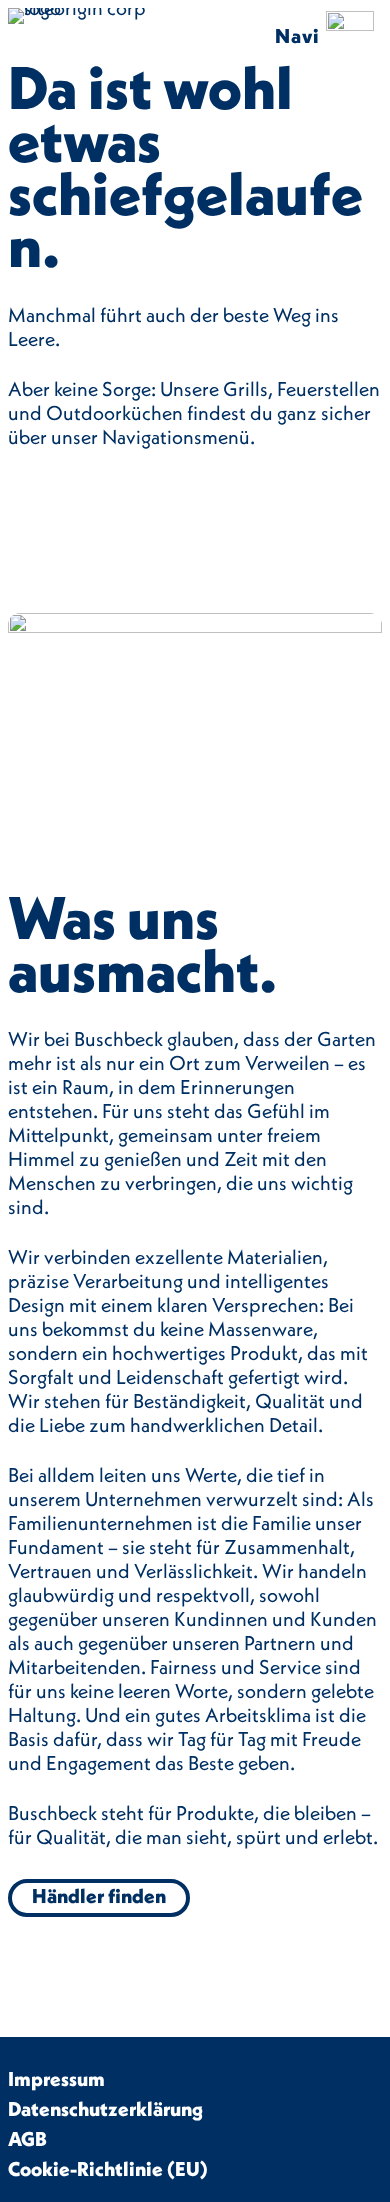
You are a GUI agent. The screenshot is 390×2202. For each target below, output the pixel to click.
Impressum (56, 2078)
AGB (27, 2138)
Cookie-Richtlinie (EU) (108, 2168)
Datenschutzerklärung (105, 2108)
